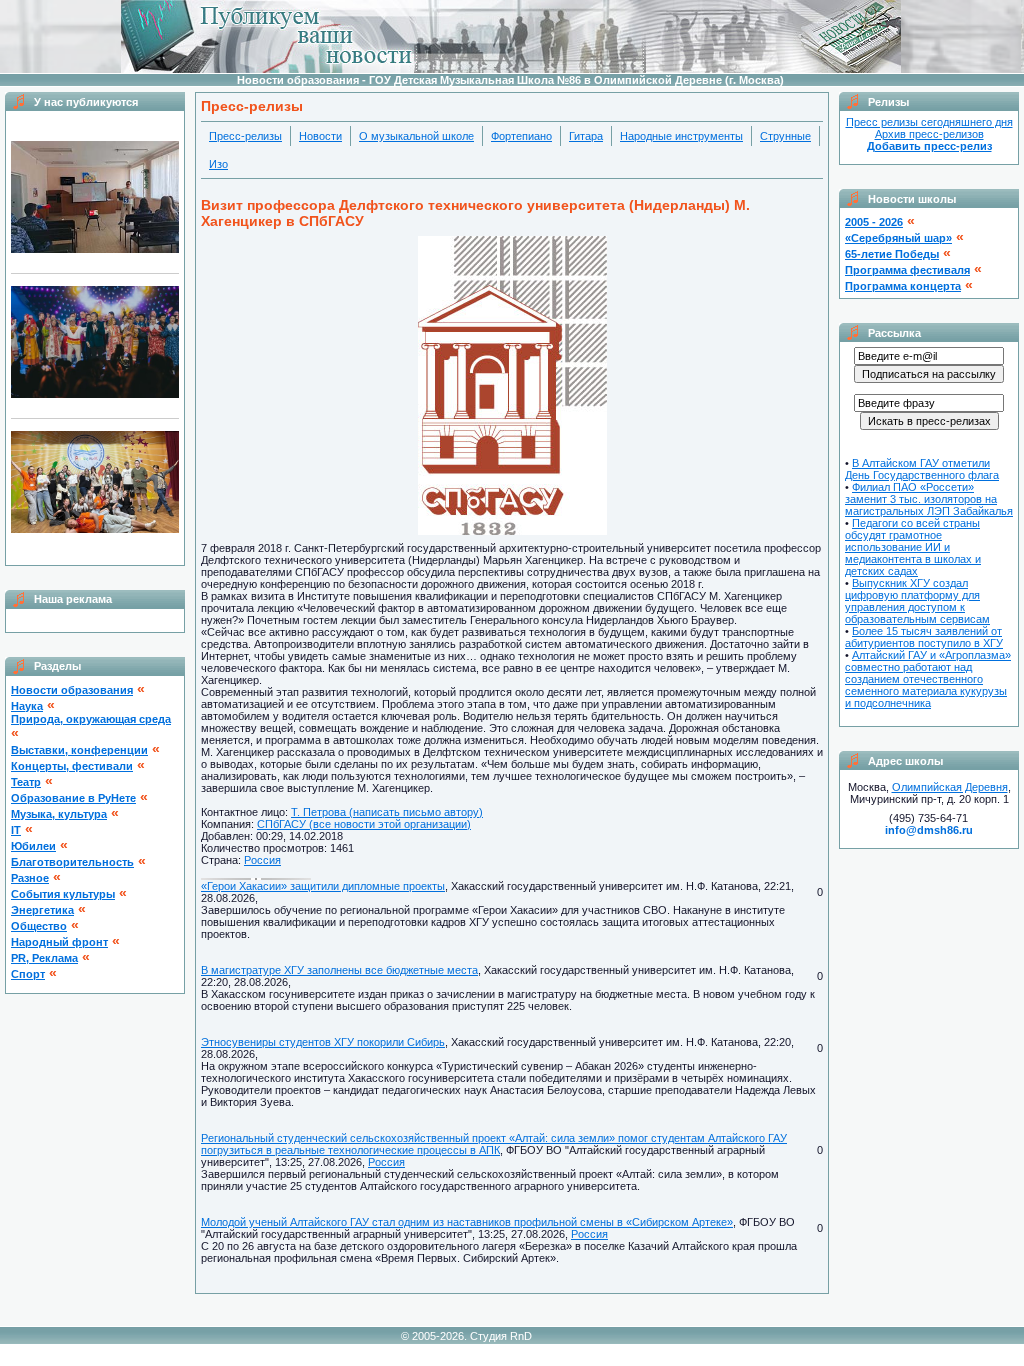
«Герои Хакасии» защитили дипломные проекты (323, 886)
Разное (30, 878)
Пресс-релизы (245, 136)
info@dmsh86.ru (929, 830)
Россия (262, 860)
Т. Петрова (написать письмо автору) (387, 812)
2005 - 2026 (874, 222)
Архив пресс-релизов (929, 134)
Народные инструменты (681, 136)
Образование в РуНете (73, 798)
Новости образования (72, 690)
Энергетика (42, 910)
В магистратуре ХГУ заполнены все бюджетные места (339, 970)
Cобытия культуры (63, 894)
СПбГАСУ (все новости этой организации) (364, 824)
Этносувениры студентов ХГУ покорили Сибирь (323, 1042)
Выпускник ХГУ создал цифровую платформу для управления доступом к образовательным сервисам (917, 601)
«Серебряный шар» (898, 238)
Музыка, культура (59, 814)
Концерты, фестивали (72, 766)
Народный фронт (59, 942)
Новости (320, 136)
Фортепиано (521, 136)
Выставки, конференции (79, 750)
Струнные (785, 136)
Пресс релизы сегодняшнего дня (929, 122)
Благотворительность (72, 862)
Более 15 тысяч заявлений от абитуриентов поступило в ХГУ (924, 637)
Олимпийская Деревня (950, 787)
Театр (26, 782)
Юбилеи (33, 846)
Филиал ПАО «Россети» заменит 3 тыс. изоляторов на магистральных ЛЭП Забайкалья (929, 499)
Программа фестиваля (907, 270)
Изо (218, 164)
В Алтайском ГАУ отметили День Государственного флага (922, 469)
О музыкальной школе (416, 136)
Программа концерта (903, 286)
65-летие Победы (892, 254)
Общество (39, 926)
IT (16, 830)
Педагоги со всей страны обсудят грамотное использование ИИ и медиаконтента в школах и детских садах (913, 547)
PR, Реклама (44, 958)
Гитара (586, 136)
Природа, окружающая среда (91, 719)
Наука (27, 706)
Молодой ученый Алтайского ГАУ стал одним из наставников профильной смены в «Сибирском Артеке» (467, 1222)
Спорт (28, 974)
